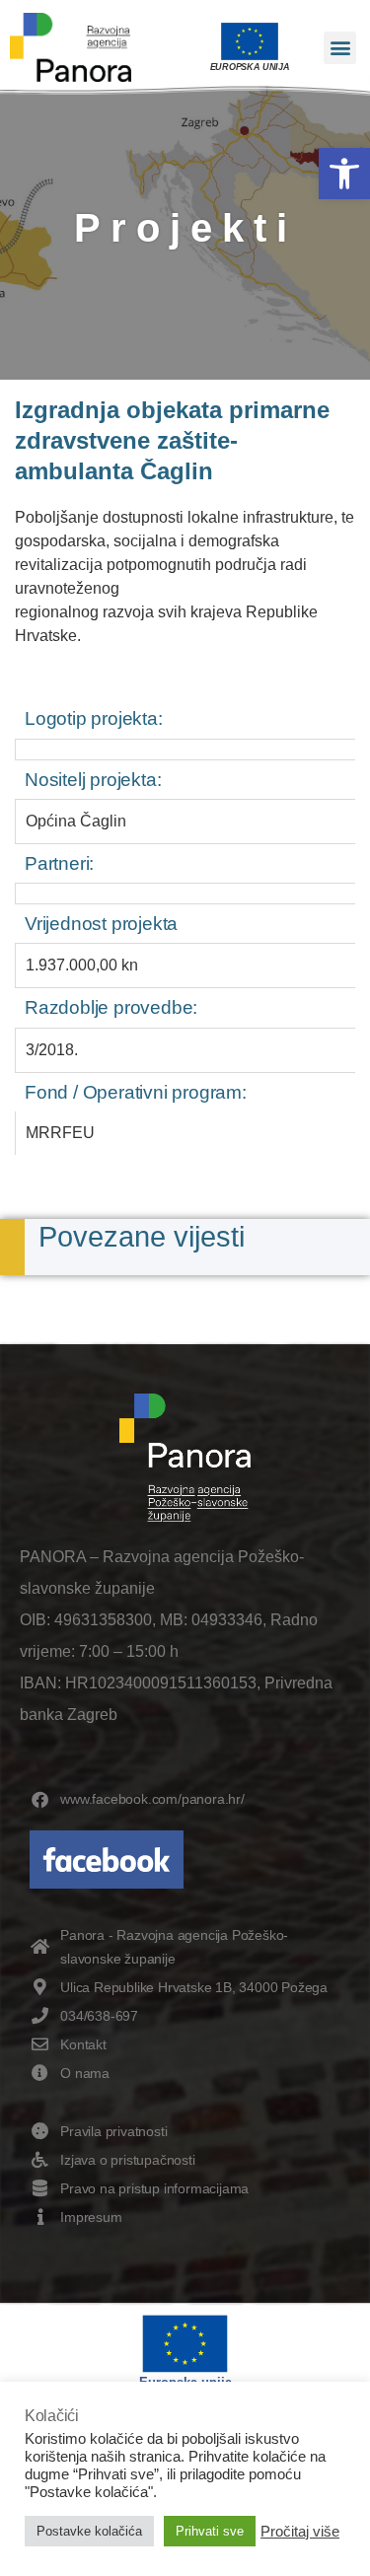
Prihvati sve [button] (210, 2531)
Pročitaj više (300, 2532)
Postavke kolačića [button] (89, 2531)
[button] (344, 174)
